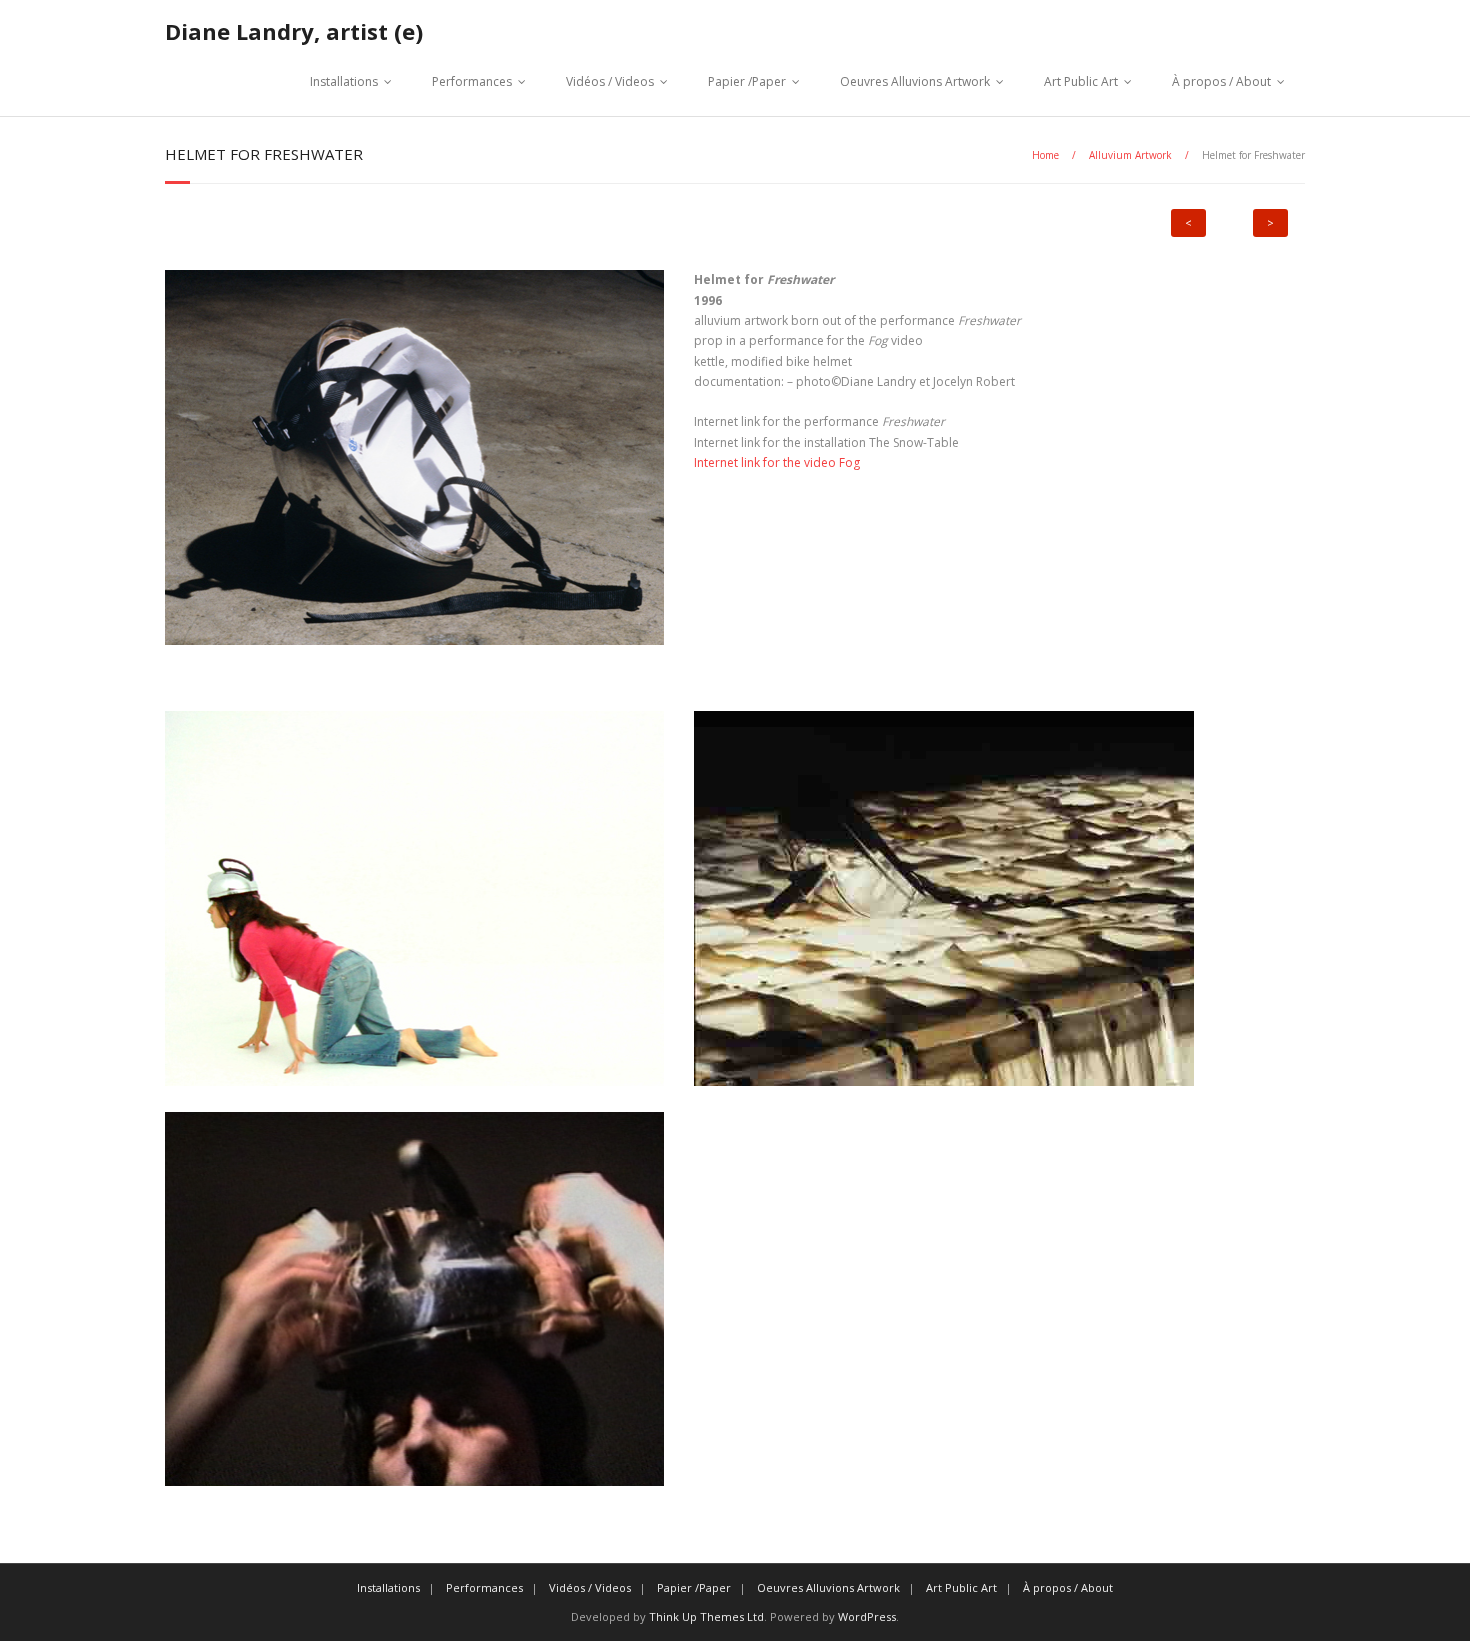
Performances (472, 81)
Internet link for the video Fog (777, 462)
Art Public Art (1081, 81)
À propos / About (1221, 81)
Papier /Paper (747, 81)
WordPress (867, 1616)
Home (1045, 155)
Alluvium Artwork (1130, 155)
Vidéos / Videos (610, 81)
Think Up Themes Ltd (706, 1616)
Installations (344, 81)
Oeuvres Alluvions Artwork (915, 81)
